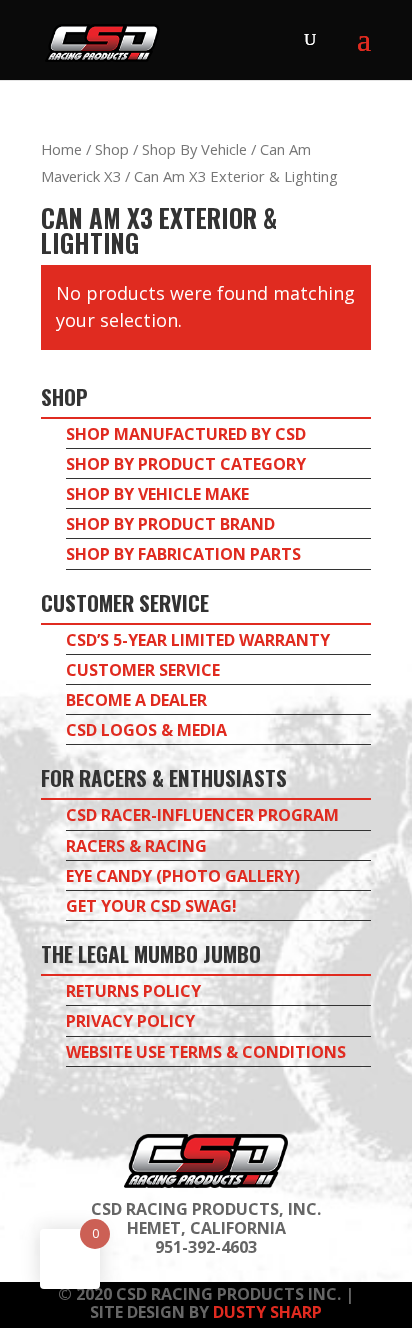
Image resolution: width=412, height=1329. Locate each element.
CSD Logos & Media (146, 730)
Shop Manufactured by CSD (186, 434)
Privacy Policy (130, 1021)
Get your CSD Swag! (151, 906)
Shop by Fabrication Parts (183, 554)
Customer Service (143, 670)
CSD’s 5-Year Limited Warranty (198, 640)
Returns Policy (133, 991)
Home (61, 149)
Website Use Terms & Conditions (206, 1052)
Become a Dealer (136, 700)
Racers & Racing (136, 846)
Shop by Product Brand (170, 524)
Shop (112, 149)
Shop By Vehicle (194, 149)
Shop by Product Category (186, 464)
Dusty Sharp (267, 1312)
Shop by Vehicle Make (157, 494)
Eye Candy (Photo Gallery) (183, 876)
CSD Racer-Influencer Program (202, 815)
